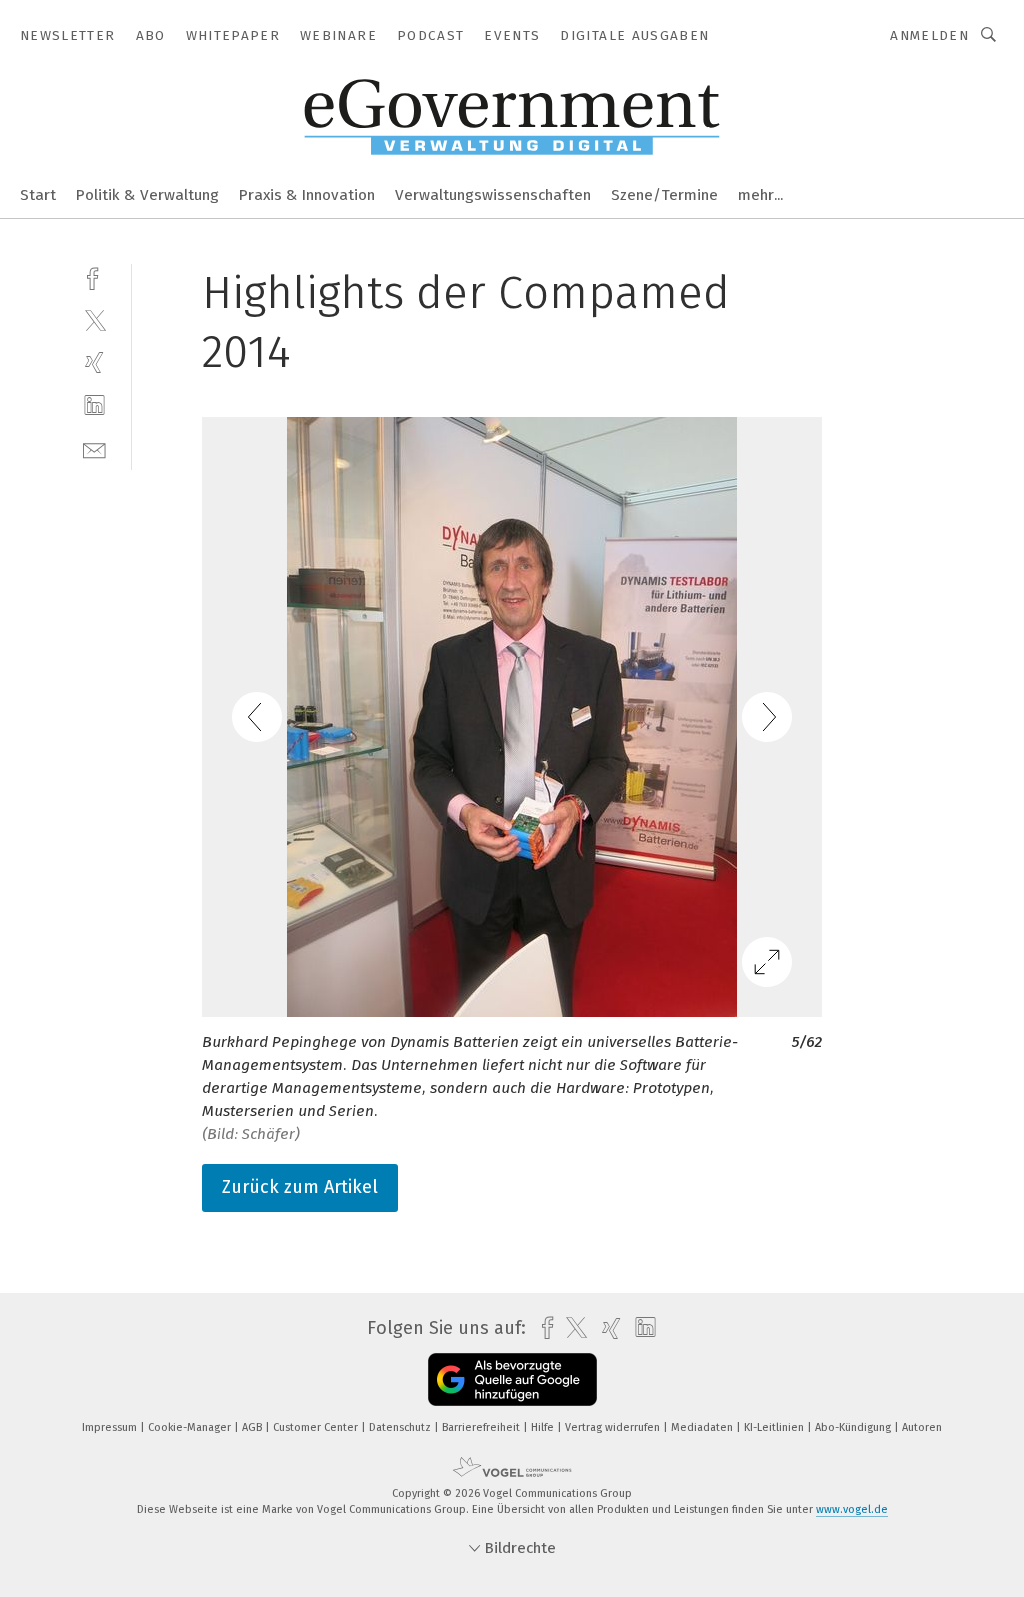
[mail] (94, 448)
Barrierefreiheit (482, 1427)
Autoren (922, 1427)
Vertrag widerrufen (614, 1427)
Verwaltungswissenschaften (493, 195)
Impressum (111, 1427)
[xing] (94, 362)
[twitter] (94, 319)
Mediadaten (703, 1427)
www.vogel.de (852, 1509)
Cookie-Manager (191, 1427)
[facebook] (94, 276)
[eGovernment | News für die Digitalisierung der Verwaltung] (38, 193)
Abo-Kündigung (854, 1427)
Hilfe (544, 1427)
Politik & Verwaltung (147, 195)
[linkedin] (94, 405)
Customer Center (317, 1427)
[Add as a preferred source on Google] (512, 1379)
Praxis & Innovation (307, 195)
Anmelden (929, 35)
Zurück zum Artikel (300, 1187)
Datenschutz (401, 1427)
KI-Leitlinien (775, 1427)
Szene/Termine (664, 195)
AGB (253, 1427)
